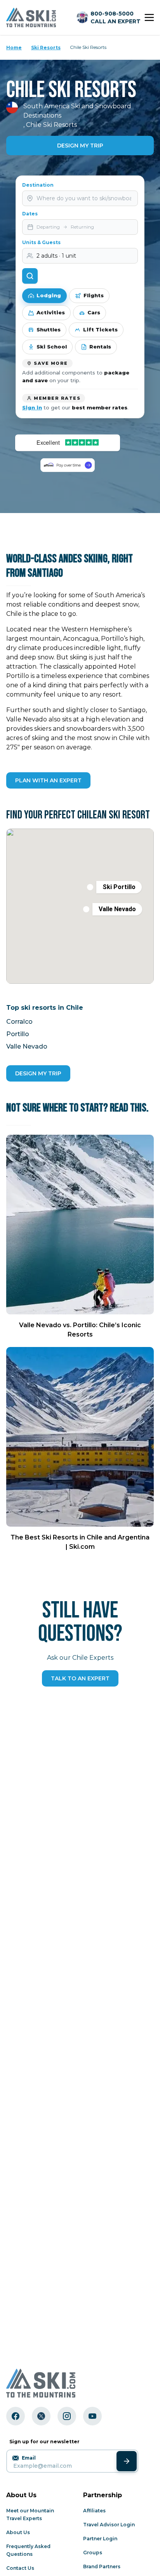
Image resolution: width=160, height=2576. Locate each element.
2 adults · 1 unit (56, 256)
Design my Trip (38, 1073)
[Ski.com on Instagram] (67, 2416)
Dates (30, 214)
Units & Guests (41, 242)
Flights (94, 295)
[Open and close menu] (149, 17)
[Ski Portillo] (90, 887)
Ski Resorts (46, 48)
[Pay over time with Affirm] (68, 465)
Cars (94, 312)
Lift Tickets (100, 329)
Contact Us (20, 2568)
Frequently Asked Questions (28, 2550)
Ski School (52, 347)
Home (14, 48)
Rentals (100, 347)
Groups (93, 2553)
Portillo (18, 1034)
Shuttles (49, 329)
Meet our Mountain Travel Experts (30, 2514)
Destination (38, 185)
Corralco (19, 1022)
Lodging (49, 295)
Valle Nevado (27, 1046)
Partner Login (100, 2539)
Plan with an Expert (48, 780)
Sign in (32, 407)
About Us (18, 2532)
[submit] (127, 2461)
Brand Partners (102, 2566)
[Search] (30, 276)
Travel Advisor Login (109, 2525)
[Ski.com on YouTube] (92, 2416)
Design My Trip (80, 146)
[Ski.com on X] (41, 2416)
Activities (51, 312)
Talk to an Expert (80, 1678)
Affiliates (94, 2511)
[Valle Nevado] (86, 909)
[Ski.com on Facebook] (16, 2416)
